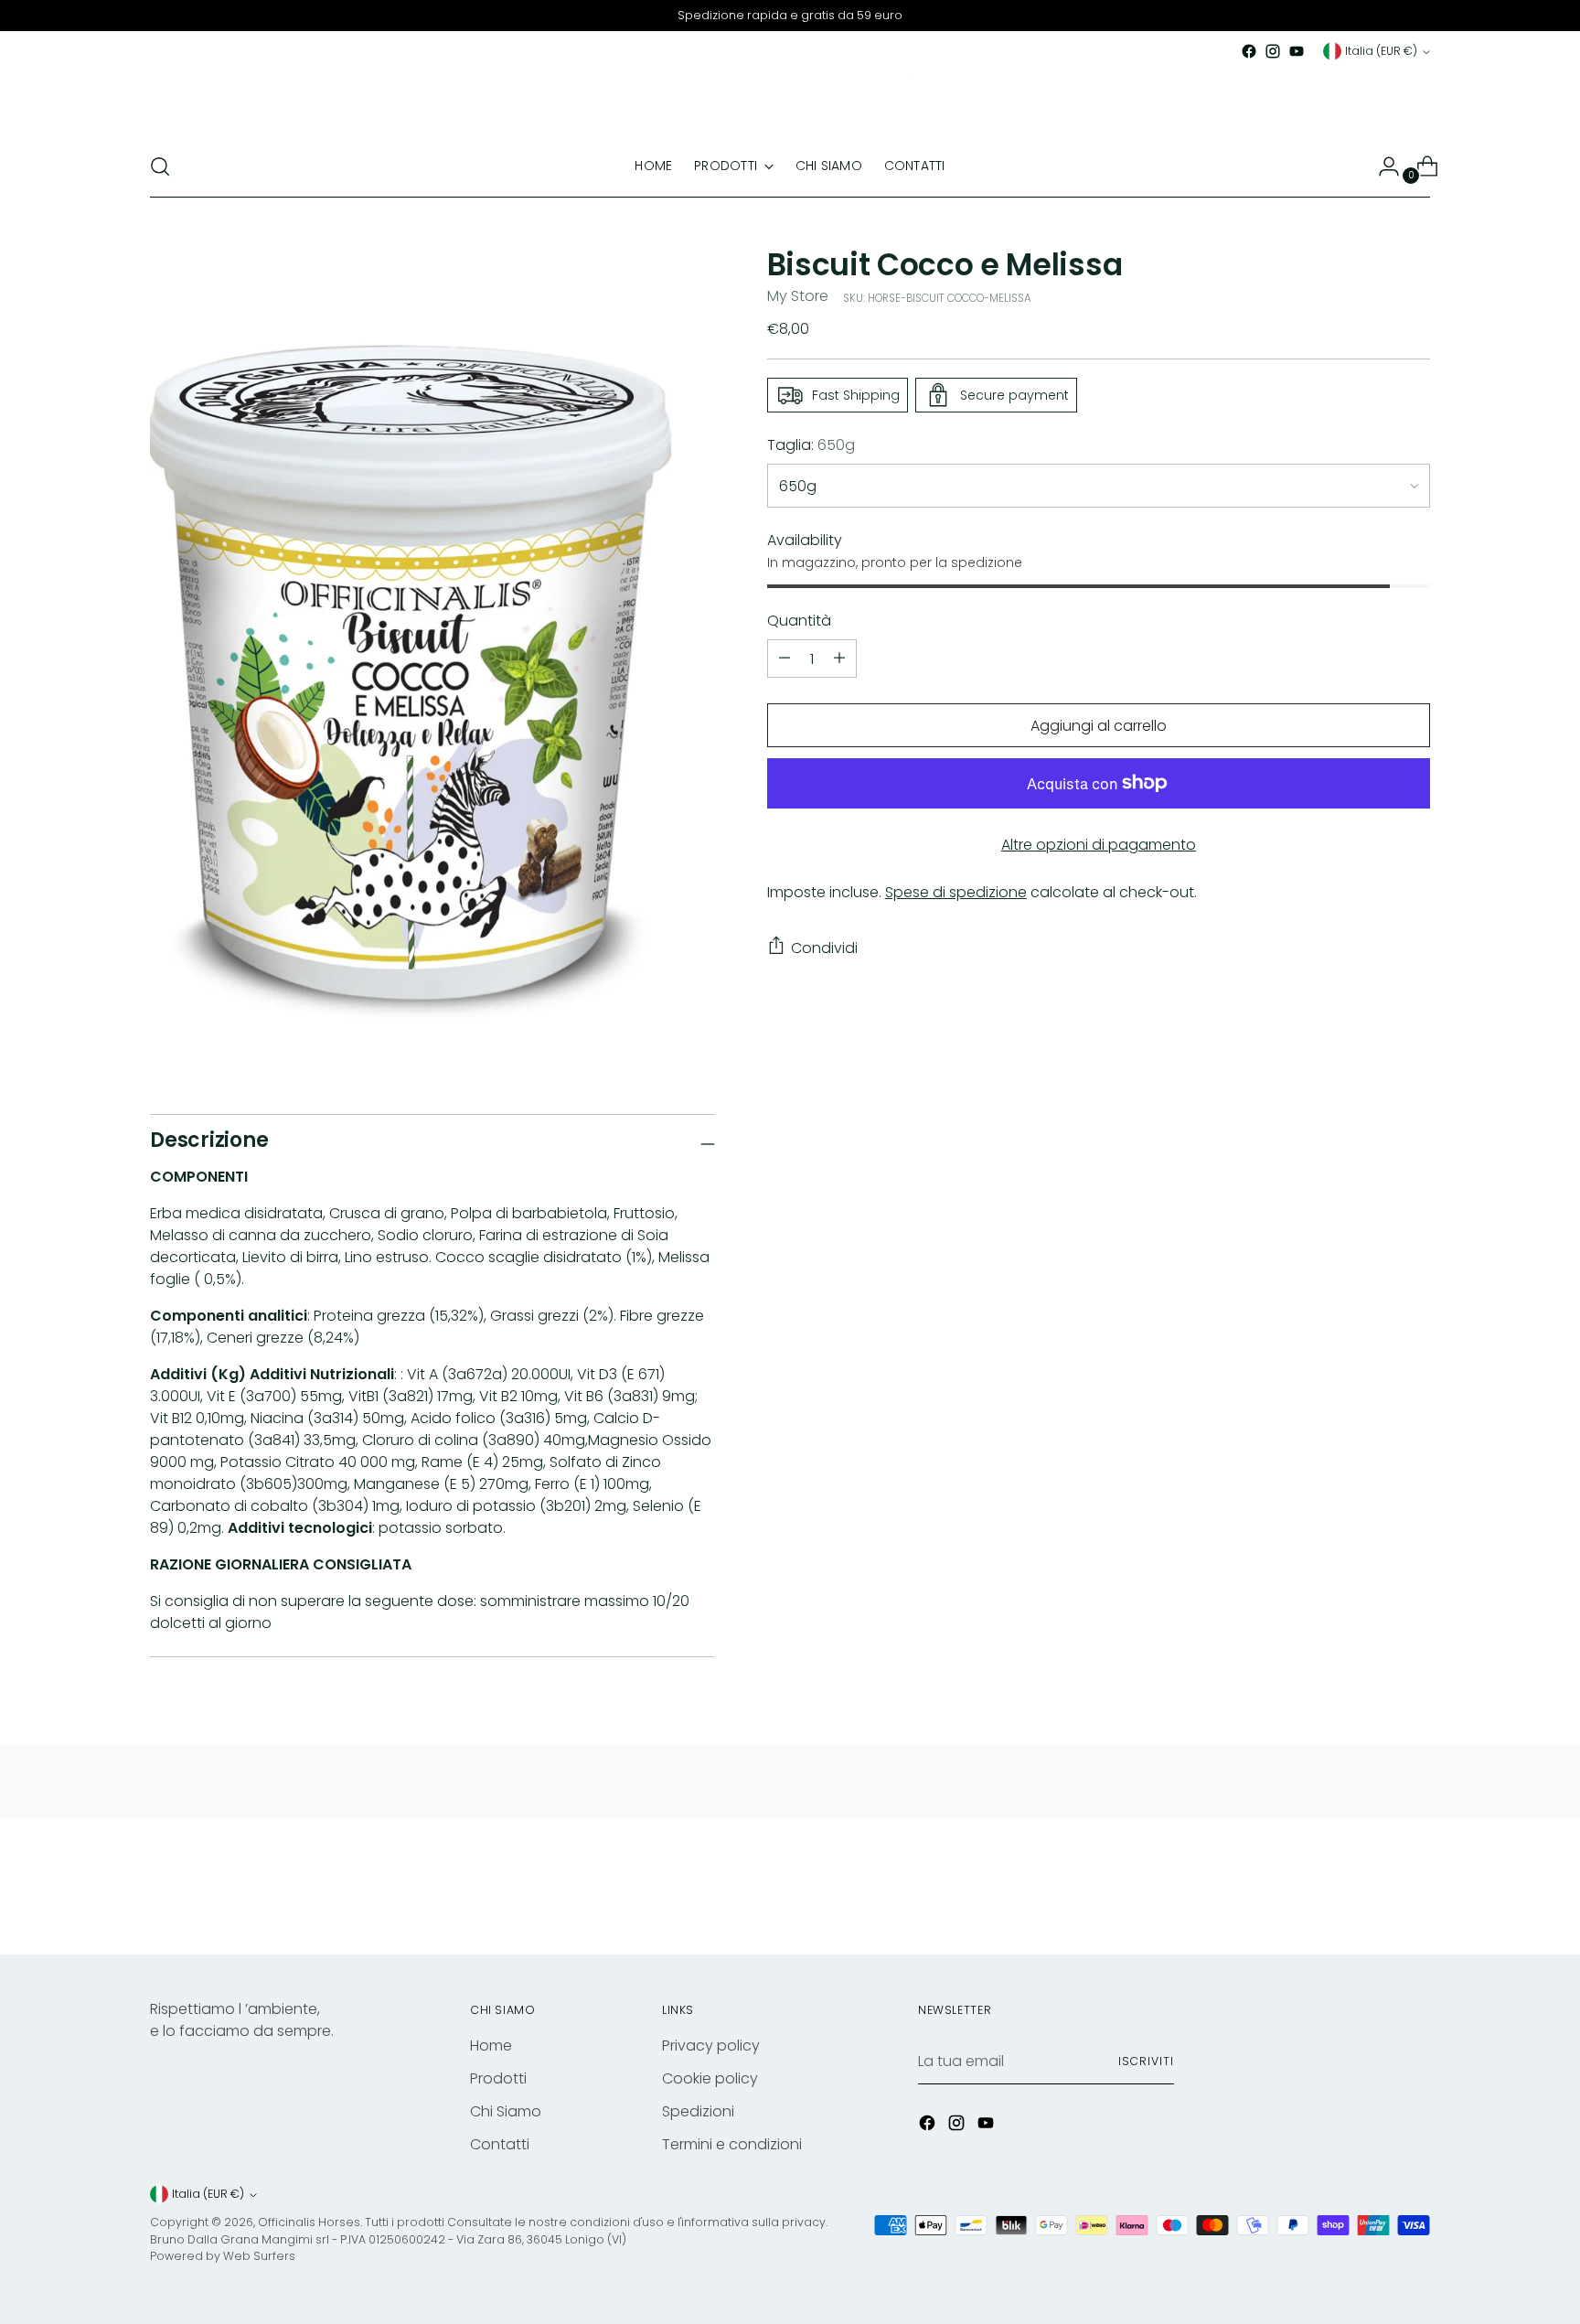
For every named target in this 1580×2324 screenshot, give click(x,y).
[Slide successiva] (1415, 1891)
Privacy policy (711, 2046)
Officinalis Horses (309, 2222)
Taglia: (811, 445)
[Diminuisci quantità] (839, 659)
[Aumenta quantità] (785, 659)
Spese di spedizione (956, 892)
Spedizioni (698, 2111)
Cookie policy (710, 2078)
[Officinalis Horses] (790, 100)
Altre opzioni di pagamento (1099, 845)
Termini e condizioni (732, 2144)
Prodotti (498, 2078)
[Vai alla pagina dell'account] (1382, 166)
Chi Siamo (506, 2111)
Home (491, 2046)
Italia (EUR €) (1381, 51)
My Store (798, 296)
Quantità (799, 621)
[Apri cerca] (160, 166)
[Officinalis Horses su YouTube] (1297, 51)
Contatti (500, 2144)
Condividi (824, 947)
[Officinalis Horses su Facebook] (1249, 51)
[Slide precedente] (1372, 1892)
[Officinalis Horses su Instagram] (1273, 51)
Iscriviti (1146, 2061)
